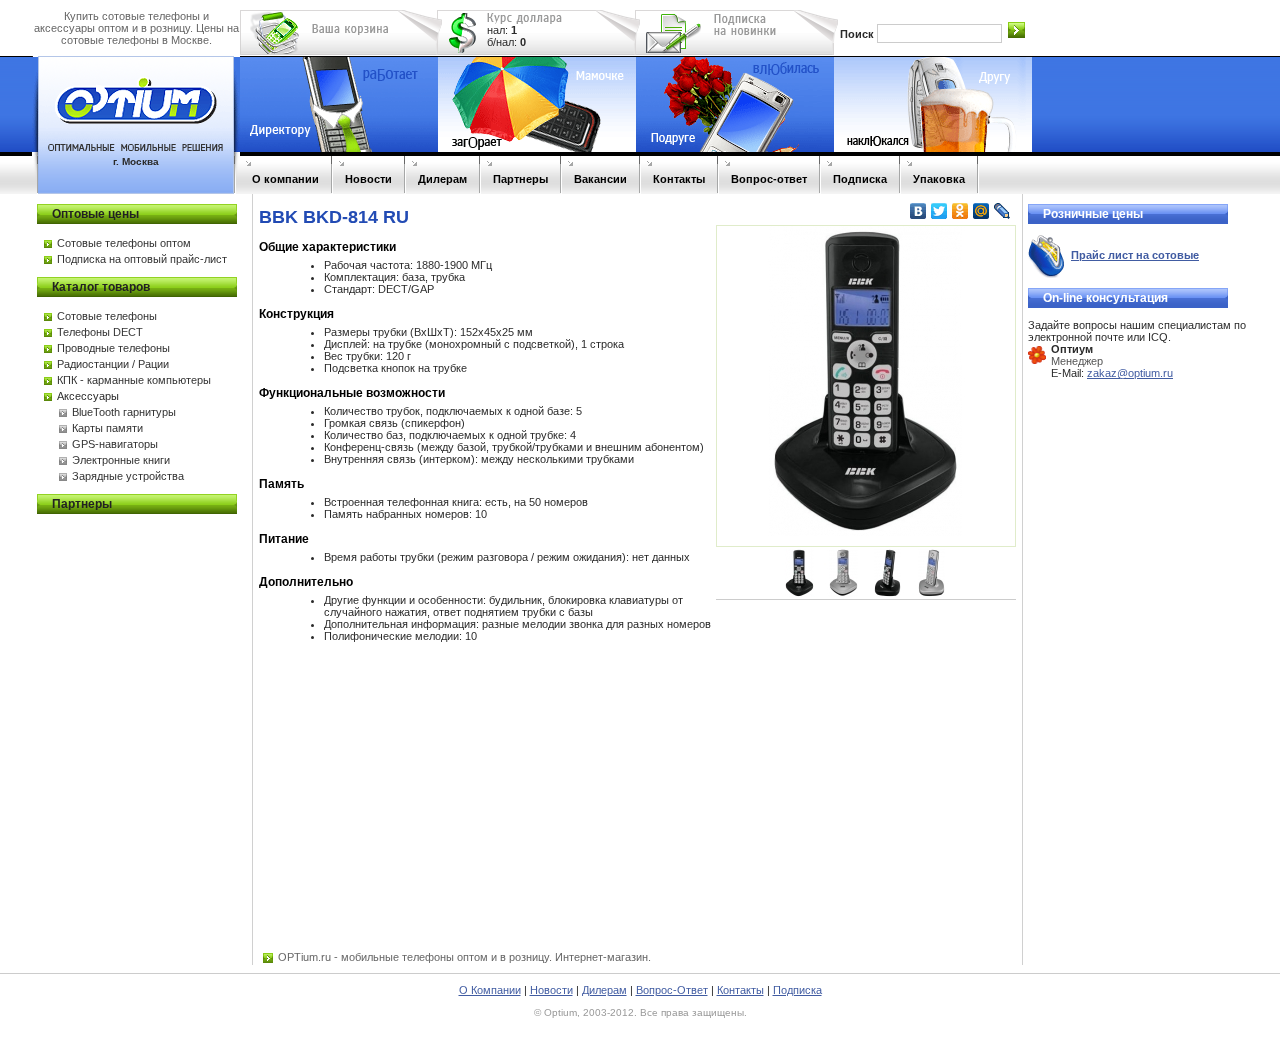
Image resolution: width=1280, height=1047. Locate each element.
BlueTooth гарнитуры (124, 412)
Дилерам (442, 179)
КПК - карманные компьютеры (134, 380)
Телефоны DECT (100, 332)
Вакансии (600, 179)
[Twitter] (939, 211)
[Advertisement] (866, 725)
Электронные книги (121, 460)
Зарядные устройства (128, 476)
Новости (368, 179)
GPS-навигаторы (115, 444)
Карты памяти (107, 428)
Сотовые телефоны (107, 316)
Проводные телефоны (113, 348)
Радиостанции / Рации (113, 364)
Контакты (679, 179)
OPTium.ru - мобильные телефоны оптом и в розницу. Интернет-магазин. (464, 957)
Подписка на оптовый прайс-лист (142, 259)
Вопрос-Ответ (672, 990)
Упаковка (939, 179)
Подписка (860, 179)
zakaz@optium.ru (1130, 373)
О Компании (490, 990)
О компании (285, 179)
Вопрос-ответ (769, 179)
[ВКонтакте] (918, 211)
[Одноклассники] (960, 211)
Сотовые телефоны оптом (124, 243)
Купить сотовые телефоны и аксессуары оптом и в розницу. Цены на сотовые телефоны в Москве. (136, 28)
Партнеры (520, 179)
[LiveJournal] (1002, 211)
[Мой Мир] (981, 211)
